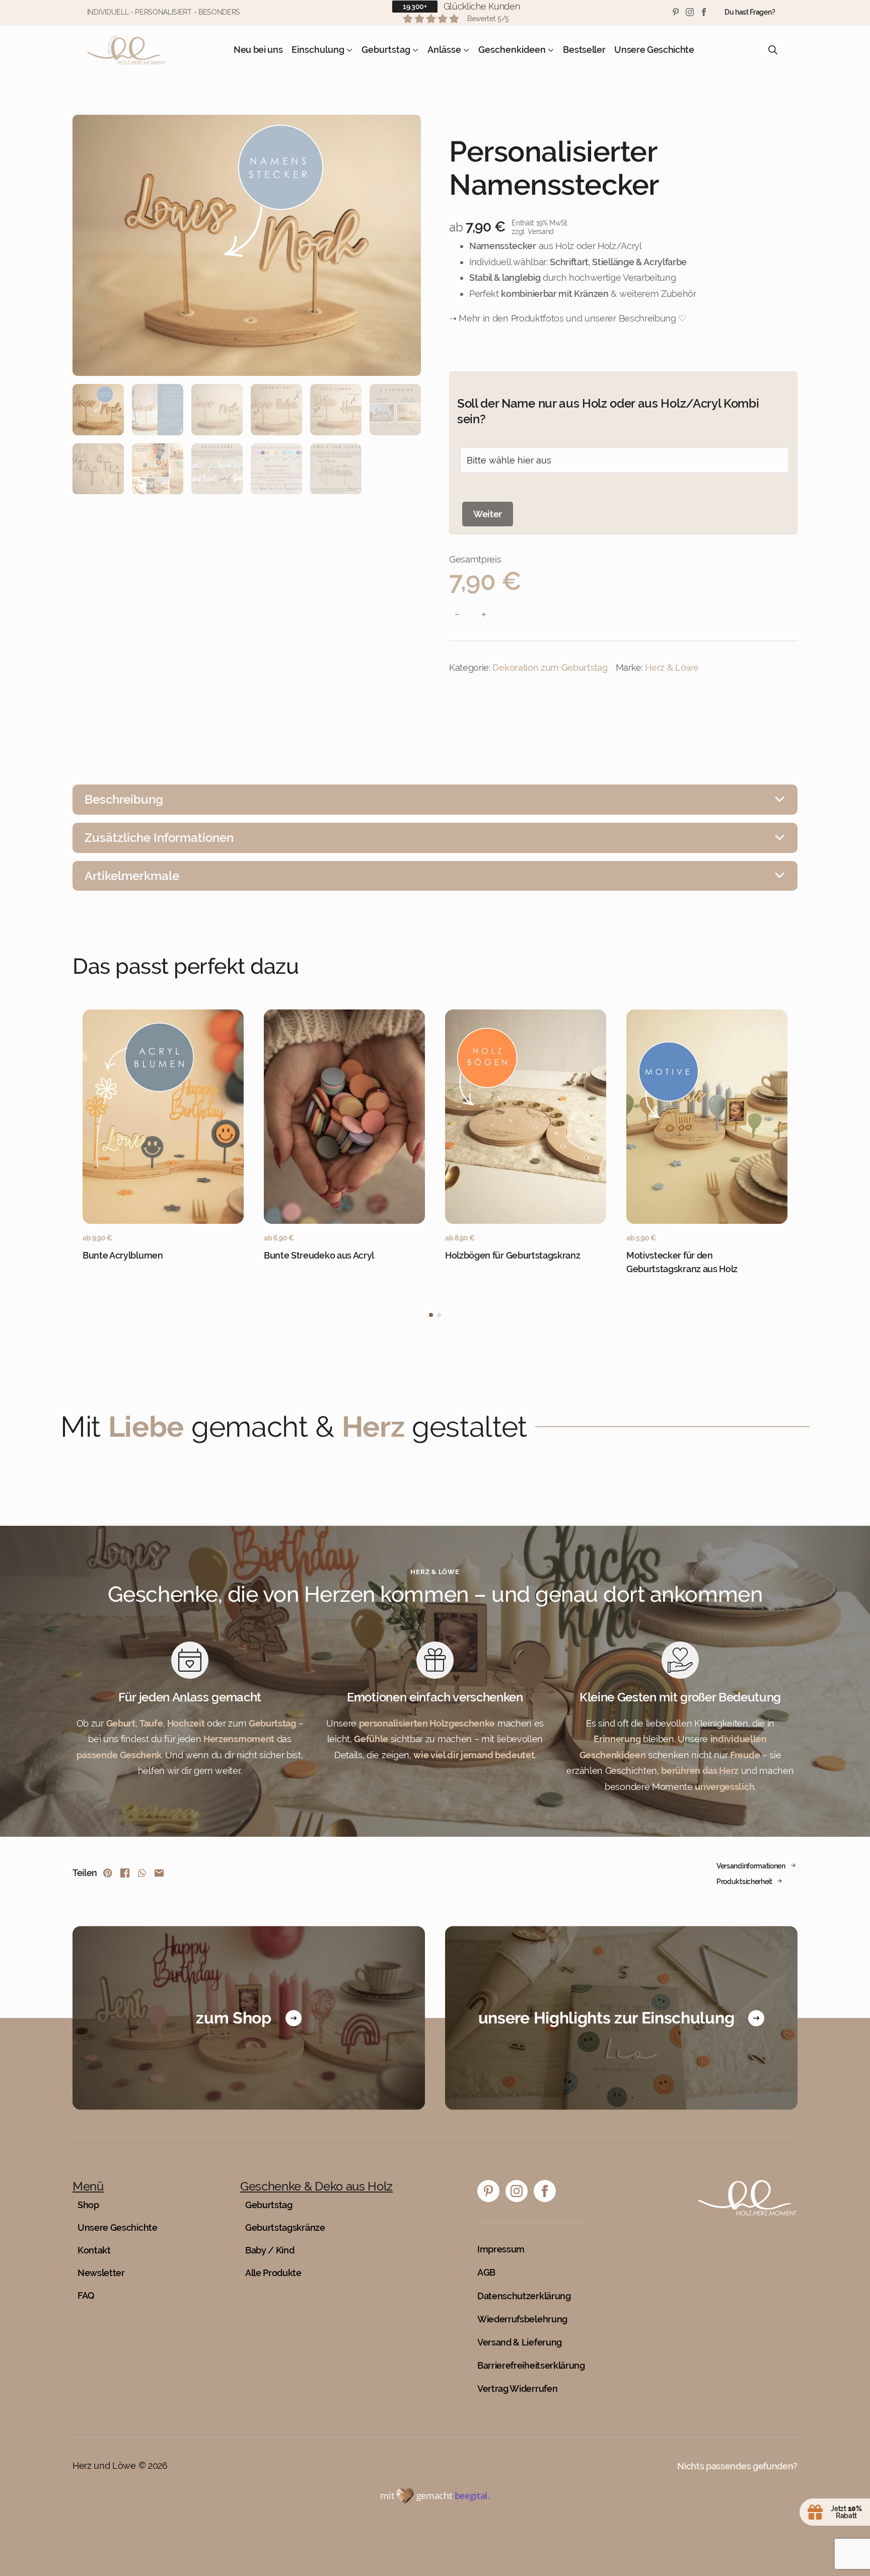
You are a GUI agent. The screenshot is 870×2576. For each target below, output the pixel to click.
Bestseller (584, 50)
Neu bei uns (258, 50)
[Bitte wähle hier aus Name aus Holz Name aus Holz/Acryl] (625, 460)
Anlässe (444, 50)
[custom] (676, 12)
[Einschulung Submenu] (348, 50)
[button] (431, 1315)
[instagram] (690, 12)
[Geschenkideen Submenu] (550, 50)
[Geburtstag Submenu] (414, 50)
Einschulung (318, 50)
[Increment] (484, 614)
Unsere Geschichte (654, 50)
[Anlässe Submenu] (465, 50)
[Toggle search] (773, 50)
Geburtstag (386, 50)
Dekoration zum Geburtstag (550, 668)
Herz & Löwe (672, 668)
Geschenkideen (512, 50)
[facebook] (704, 12)
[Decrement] (457, 614)
